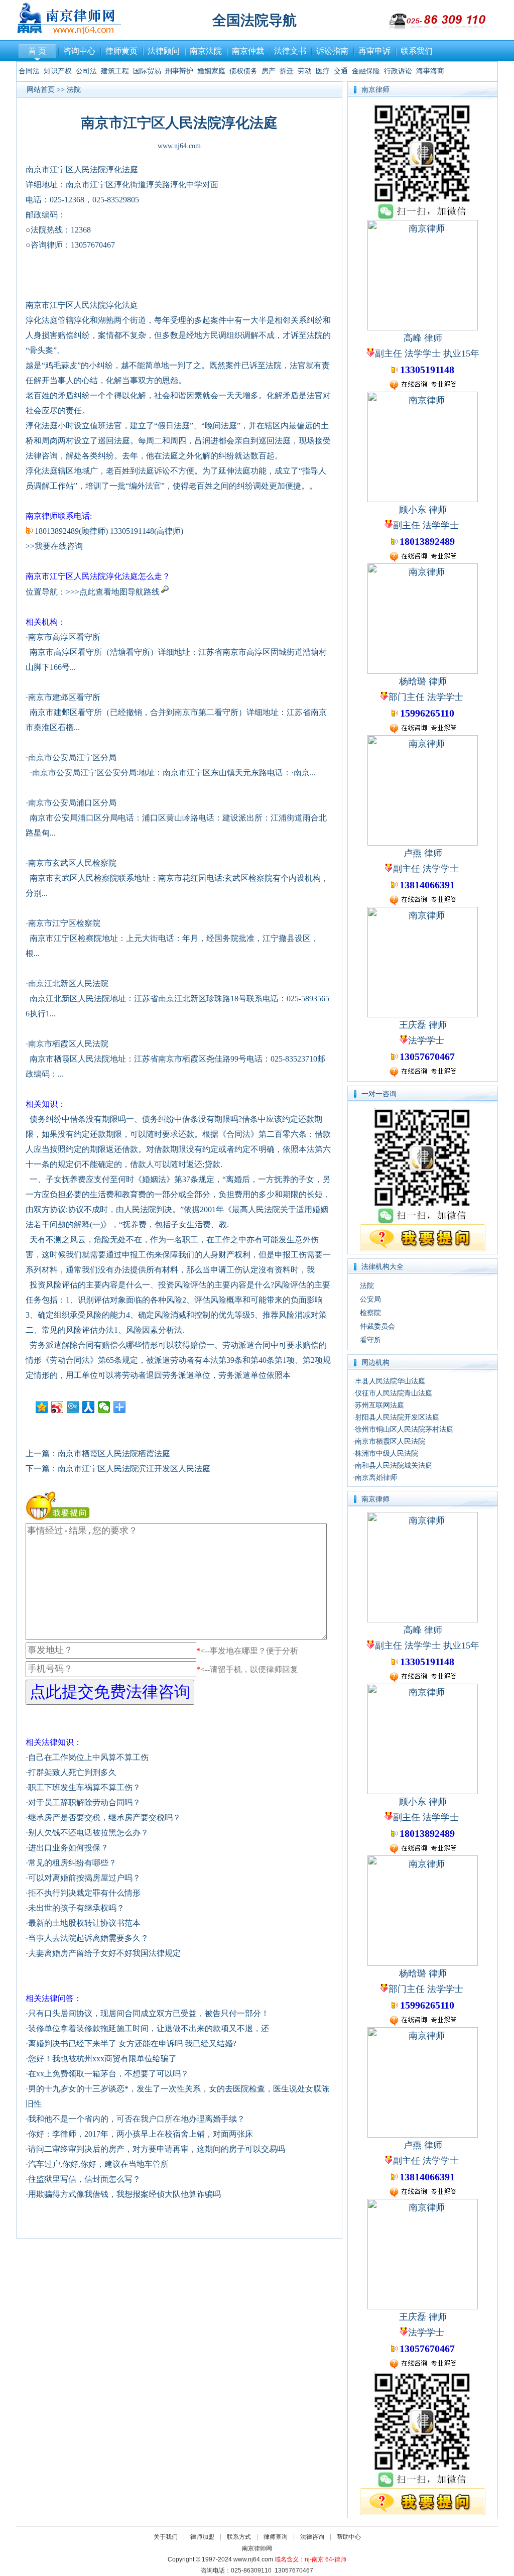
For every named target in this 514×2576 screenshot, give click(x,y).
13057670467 (93, 245)
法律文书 (290, 51)
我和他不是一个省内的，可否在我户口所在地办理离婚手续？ (137, 2119)
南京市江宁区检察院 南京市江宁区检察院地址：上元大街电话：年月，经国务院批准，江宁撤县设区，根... (172, 938)
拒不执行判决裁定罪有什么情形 (84, 1893)
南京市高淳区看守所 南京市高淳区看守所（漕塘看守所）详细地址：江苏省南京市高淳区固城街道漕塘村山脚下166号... (176, 652)
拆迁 (287, 71)
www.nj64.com (179, 146)
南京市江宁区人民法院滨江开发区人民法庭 (134, 1469)
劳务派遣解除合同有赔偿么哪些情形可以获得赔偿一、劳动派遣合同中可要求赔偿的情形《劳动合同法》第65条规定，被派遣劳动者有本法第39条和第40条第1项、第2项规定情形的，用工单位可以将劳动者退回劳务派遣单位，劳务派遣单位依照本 (178, 1360)
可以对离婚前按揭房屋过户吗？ (84, 1878)
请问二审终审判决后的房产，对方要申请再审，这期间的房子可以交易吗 (157, 2149)
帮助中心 (349, 2537)
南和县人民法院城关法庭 (394, 1466)
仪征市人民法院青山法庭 (394, 1393)
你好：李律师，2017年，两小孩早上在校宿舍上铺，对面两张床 (141, 2134)
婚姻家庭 (211, 71)
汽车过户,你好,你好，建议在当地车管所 (98, 2164)
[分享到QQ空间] (42, 1407)
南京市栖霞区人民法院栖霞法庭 (114, 1453)
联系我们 (417, 51)
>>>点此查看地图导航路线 (113, 592)
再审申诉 (374, 51)
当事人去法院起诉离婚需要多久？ (88, 1938)
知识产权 (58, 71)
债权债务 (243, 71)
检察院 (370, 1313)
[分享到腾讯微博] (73, 1407)
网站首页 (41, 90)
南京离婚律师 (376, 1478)
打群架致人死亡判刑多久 (72, 1772)
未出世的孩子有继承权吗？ (76, 1908)
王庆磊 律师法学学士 (427, 1041)
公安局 (370, 1299)
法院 (74, 90)
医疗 (323, 71)
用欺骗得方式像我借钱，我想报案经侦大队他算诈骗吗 (124, 2194)
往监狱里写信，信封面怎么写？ (84, 2179)
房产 (269, 71)
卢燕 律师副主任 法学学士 (427, 869)
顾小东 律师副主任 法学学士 (427, 526)
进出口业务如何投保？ (68, 1848)
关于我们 (166, 2537)
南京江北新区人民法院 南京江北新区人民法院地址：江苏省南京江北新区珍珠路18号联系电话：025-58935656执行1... (177, 999)
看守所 (370, 1340)
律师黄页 (121, 51)
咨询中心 (79, 51)
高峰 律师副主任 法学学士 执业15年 (427, 354)
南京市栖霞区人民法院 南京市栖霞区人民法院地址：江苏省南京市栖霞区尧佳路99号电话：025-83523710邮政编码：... (175, 1059)
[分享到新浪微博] (57, 1407)
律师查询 (276, 2537)
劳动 (305, 71)
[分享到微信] (104, 1407)
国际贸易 (147, 71)
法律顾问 (164, 51)
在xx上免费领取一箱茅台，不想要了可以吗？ (108, 2074)
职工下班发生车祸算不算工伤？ (84, 1787)
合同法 (29, 71)
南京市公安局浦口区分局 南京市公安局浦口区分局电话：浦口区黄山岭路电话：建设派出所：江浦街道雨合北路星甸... (176, 818)
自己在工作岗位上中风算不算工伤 (88, 1757)
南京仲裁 (248, 51)
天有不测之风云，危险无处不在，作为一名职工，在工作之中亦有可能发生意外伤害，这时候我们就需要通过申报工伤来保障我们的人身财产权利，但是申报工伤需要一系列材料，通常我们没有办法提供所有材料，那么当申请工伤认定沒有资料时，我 (178, 1255)
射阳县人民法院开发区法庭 (397, 1417)
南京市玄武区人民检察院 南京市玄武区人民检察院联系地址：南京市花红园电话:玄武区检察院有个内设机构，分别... (177, 878)
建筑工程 (115, 71)
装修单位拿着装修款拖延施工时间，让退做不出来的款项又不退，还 (149, 2028)
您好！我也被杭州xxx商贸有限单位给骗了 (102, 2059)
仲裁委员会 (377, 1326)
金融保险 (366, 71)
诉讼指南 (332, 51)
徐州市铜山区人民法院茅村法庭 (404, 1429)
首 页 (37, 51)
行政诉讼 (398, 71)
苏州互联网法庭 (379, 1405)
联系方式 (239, 2537)
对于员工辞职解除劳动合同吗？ (84, 1802)
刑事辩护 (179, 71)
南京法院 (206, 51)
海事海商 (430, 71)
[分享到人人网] (89, 1407)
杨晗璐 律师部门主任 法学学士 (427, 697)
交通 (341, 71)
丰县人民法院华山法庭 (390, 1381)
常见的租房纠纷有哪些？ (72, 1863)
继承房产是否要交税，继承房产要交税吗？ (104, 1818)
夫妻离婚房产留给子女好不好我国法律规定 (104, 1953)
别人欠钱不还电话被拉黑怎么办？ (88, 1833)
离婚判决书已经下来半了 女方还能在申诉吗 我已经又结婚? (132, 2043)
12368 (81, 230)
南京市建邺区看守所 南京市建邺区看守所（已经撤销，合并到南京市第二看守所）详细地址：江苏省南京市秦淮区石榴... (176, 712)
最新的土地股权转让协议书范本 (84, 1923)
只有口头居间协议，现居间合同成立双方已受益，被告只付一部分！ (149, 2013)
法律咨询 (312, 2537)
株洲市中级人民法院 (387, 1453)
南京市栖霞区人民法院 (390, 1441)
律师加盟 (202, 2537)
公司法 (86, 71)
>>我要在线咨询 (54, 546)
